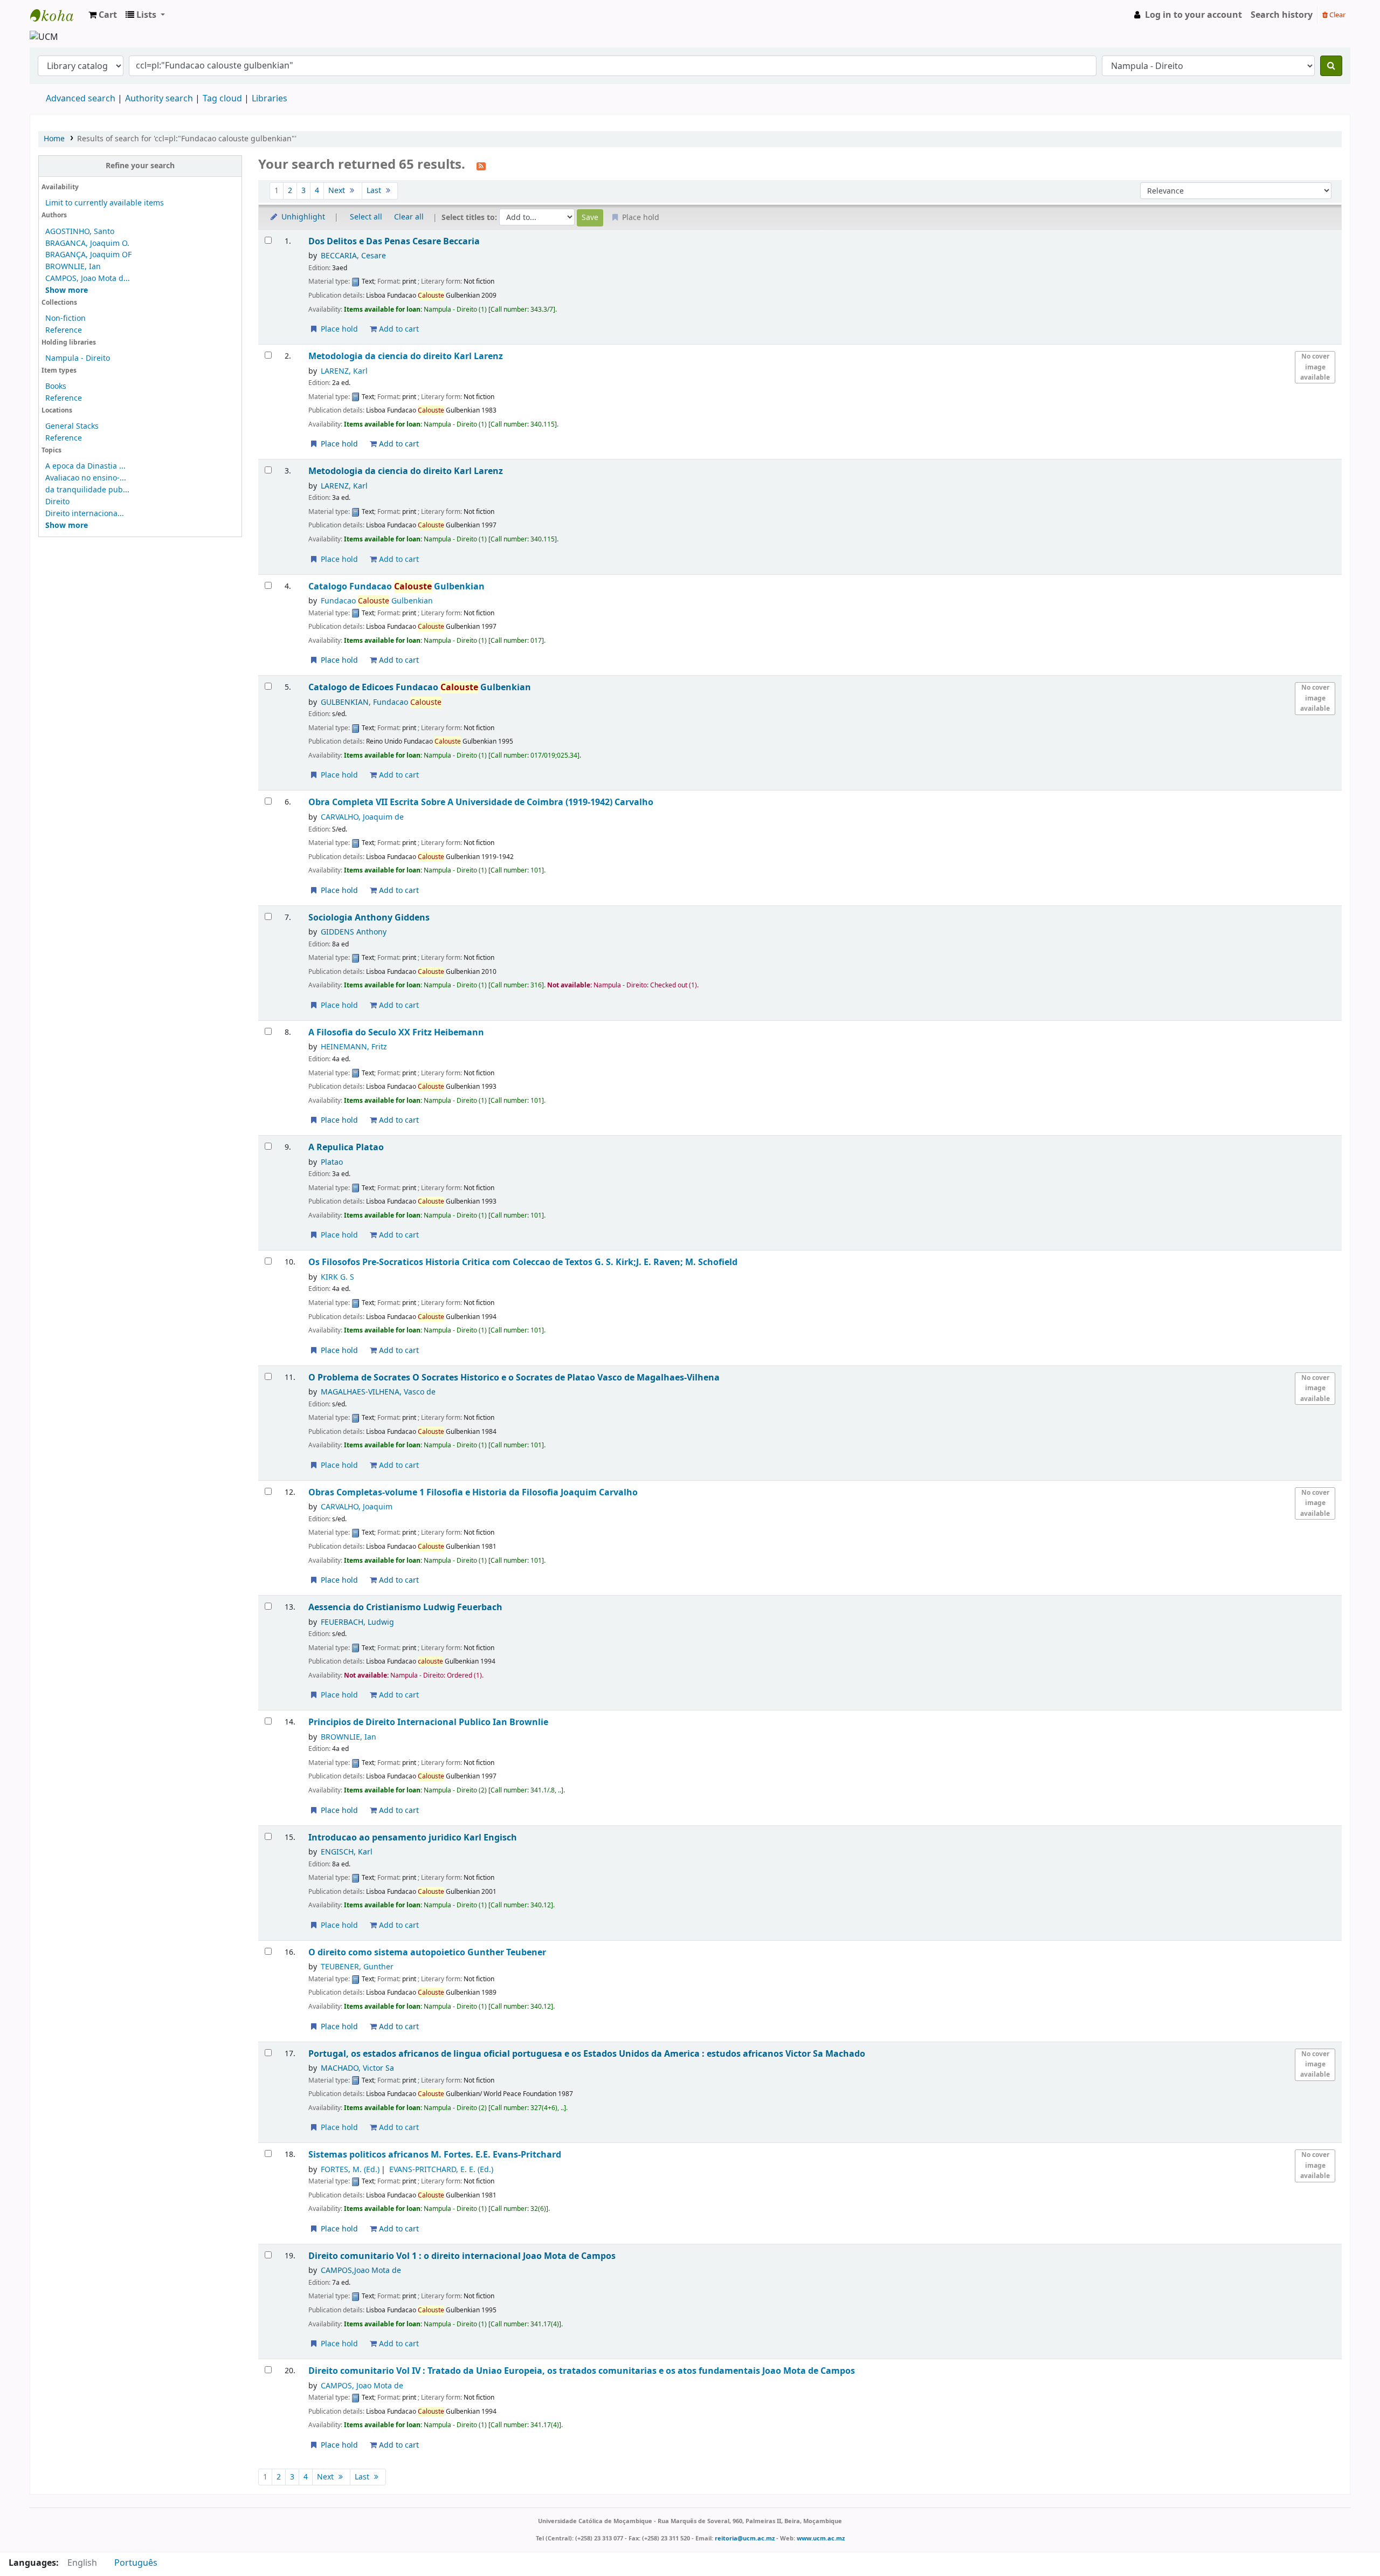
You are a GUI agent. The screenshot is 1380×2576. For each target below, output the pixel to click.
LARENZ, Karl (344, 371)
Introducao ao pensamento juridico (413, 1837)
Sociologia (369, 918)
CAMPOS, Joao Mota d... (88, 279)
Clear (1337, 15)
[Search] (1331, 66)
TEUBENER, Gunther (357, 1967)
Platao (332, 1162)
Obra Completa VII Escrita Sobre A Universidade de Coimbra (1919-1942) (481, 802)
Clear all (409, 217)
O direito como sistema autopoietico (427, 1952)
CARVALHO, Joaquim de (362, 817)
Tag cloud (222, 99)
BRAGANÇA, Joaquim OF (88, 255)
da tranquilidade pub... (87, 490)
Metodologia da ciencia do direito (406, 356)
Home (54, 139)
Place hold (338, 329)
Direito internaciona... (85, 514)
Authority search (159, 99)
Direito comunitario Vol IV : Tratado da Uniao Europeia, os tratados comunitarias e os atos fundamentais (582, 2371)
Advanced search (81, 99)
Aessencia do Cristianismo (405, 1607)
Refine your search (140, 166)
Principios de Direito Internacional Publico (428, 1722)
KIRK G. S (337, 1277)
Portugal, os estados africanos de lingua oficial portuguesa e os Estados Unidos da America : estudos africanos (587, 2054)
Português (136, 2563)
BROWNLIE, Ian (73, 267)
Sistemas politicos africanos (435, 2155)
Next (338, 191)
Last (375, 191)
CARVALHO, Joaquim (357, 1507)
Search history (1282, 15)
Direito (57, 502)
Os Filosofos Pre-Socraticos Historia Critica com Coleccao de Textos (523, 1262)
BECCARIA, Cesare (353, 256)
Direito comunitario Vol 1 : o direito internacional (462, 2256)
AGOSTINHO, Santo (80, 232)
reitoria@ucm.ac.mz (745, 2538)
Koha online (57, 15)
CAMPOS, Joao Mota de (362, 2386)
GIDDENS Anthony (354, 932)
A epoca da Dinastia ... (85, 466)
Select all (366, 217)
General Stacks (72, 426)
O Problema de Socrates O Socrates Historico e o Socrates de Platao (514, 1378)
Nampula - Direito (78, 358)
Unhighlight (302, 217)
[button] (103, 15)
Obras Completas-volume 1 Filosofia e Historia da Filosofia (473, 1492)
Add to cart (398, 329)
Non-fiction (65, 318)
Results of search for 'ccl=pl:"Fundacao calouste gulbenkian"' (187, 139)
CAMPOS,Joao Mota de (361, 2271)
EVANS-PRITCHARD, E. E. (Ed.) (441, 2170)
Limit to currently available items (105, 203)
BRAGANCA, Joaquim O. (87, 243)
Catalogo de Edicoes (420, 687)
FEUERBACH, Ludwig (357, 1622)
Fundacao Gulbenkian (377, 601)
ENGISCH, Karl (347, 1852)
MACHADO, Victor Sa (357, 2068)
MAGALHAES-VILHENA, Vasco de (378, 1392)
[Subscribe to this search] (481, 166)
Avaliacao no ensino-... (86, 478)
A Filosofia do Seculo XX (396, 1032)
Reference (64, 330)
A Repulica (346, 1147)
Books (56, 386)
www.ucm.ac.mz (821, 2538)
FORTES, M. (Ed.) (350, 2170)
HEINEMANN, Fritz (354, 1047)
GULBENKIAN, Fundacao (381, 702)
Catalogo (396, 586)
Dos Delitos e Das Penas (394, 241)
